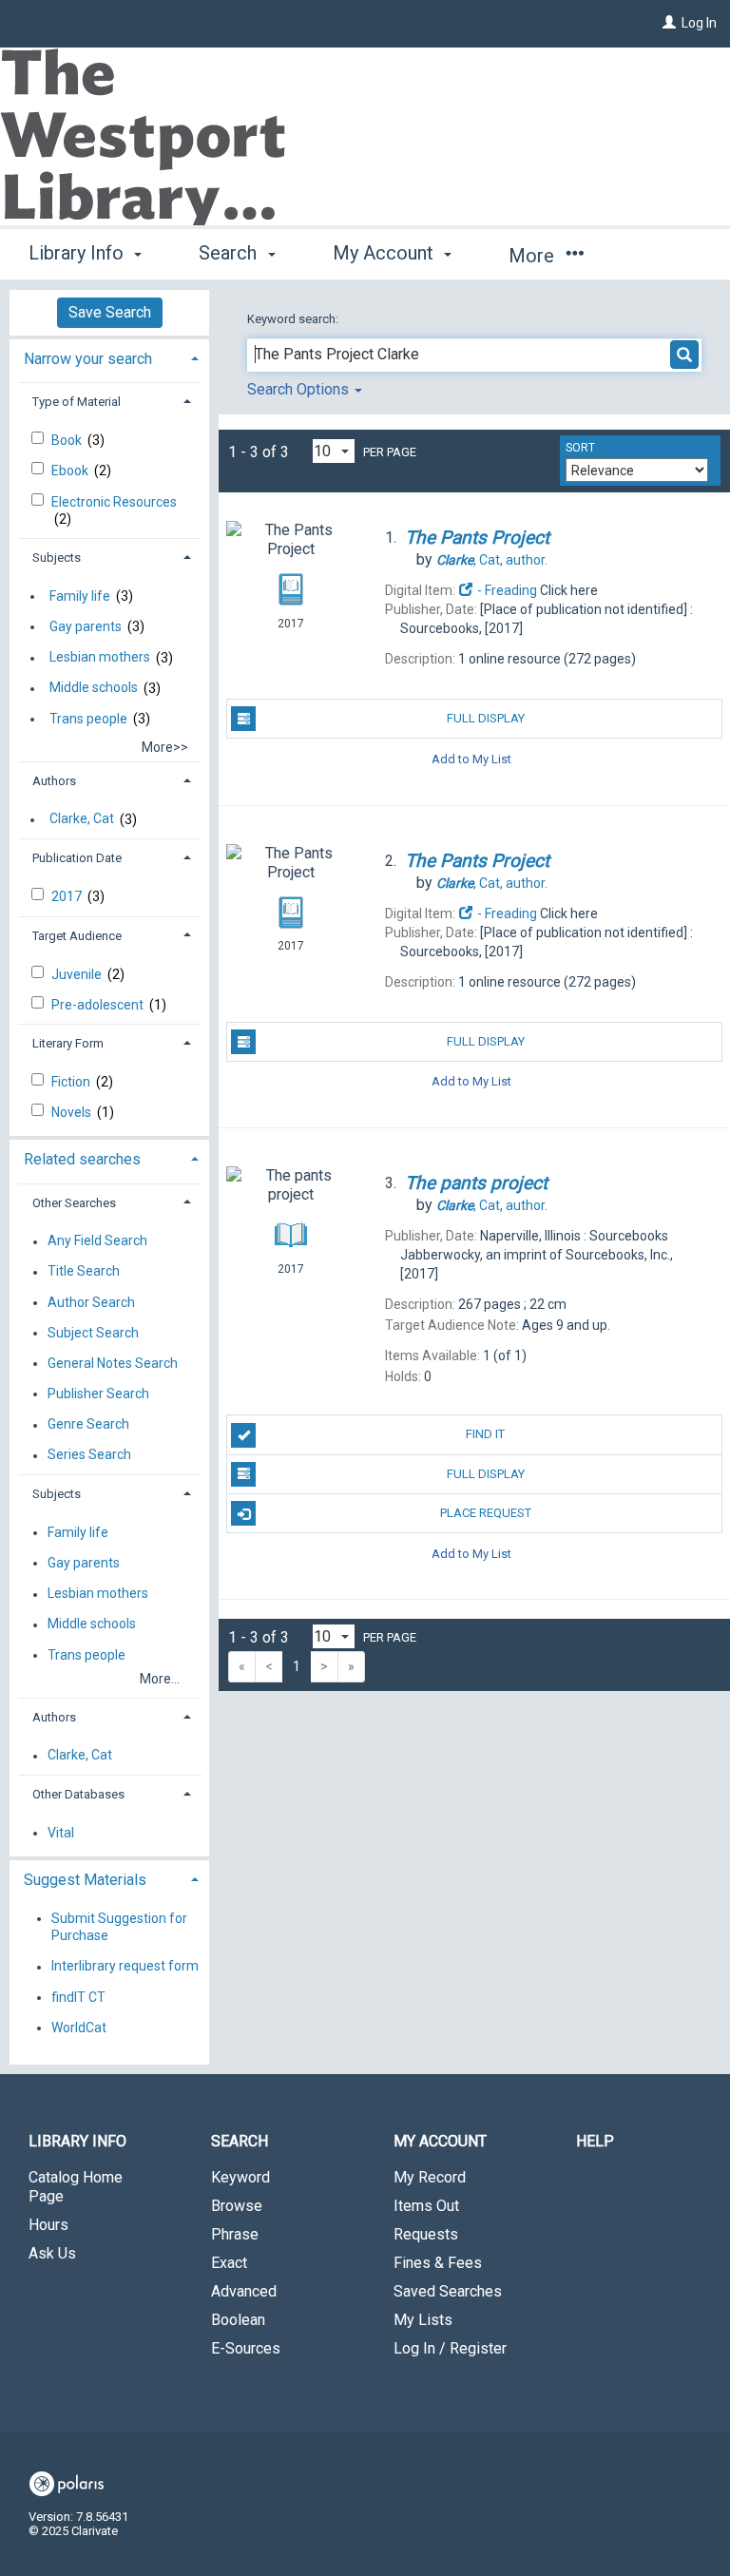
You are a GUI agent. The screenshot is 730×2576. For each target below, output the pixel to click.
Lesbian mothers (100, 658)
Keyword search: (294, 319)
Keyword (240, 2177)
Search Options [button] (300, 389)
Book (68, 440)
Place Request (486, 1513)
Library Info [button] (78, 253)
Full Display (486, 718)
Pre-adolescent (99, 1005)
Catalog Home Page (76, 2187)
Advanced (244, 2291)
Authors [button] (54, 781)
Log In (699, 23)
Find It (485, 1434)
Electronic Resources (114, 502)
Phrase (235, 2234)
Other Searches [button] (74, 1203)
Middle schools (94, 688)
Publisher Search (98, 1394)
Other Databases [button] (78, 1794)
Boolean (238, 2320)
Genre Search (88, 1425)
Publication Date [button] (77, 858)
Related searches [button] (82, 1159)
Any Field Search (97, 1241)
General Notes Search (113, 1363)
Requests (426, 2234)
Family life (80, 596)
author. (492, 560)
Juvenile (78, 974)
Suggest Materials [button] (85, 1880)
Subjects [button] (57, 557)
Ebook (71, 471)
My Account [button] (385, 253)
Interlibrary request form (125, 1967)
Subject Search (93, 1333)
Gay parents (86, 626)
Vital (61, 1833)
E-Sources (246, 2348)
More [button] (534, 256)
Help (595, 2141)
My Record (430, 2177)
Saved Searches (448, 2291)
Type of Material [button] (77, 402)
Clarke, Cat (82, 819)
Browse (237, 2206)
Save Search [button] (110, 312)
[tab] (109, 357)
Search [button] (230, 253)
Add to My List (471, 758)
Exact (229, 2263)
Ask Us (52, 2253)
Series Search (89, 1455)
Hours (48, 2225)
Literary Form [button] (68, 1043)
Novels (73, 1112)
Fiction (72, 1082)
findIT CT (78, 1997)
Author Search (91, 1302)
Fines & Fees (438, 2263)
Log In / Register (450, 2348)
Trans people (88, 719)
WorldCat (79, 2028)
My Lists (423, 2320)
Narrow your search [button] (88, 359)
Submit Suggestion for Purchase (119, 1927)
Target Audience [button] (77, 936)
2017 (68, 896)
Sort (580, 448)
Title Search (84, 1272)
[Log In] (669, 23)
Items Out (426, 2206)
